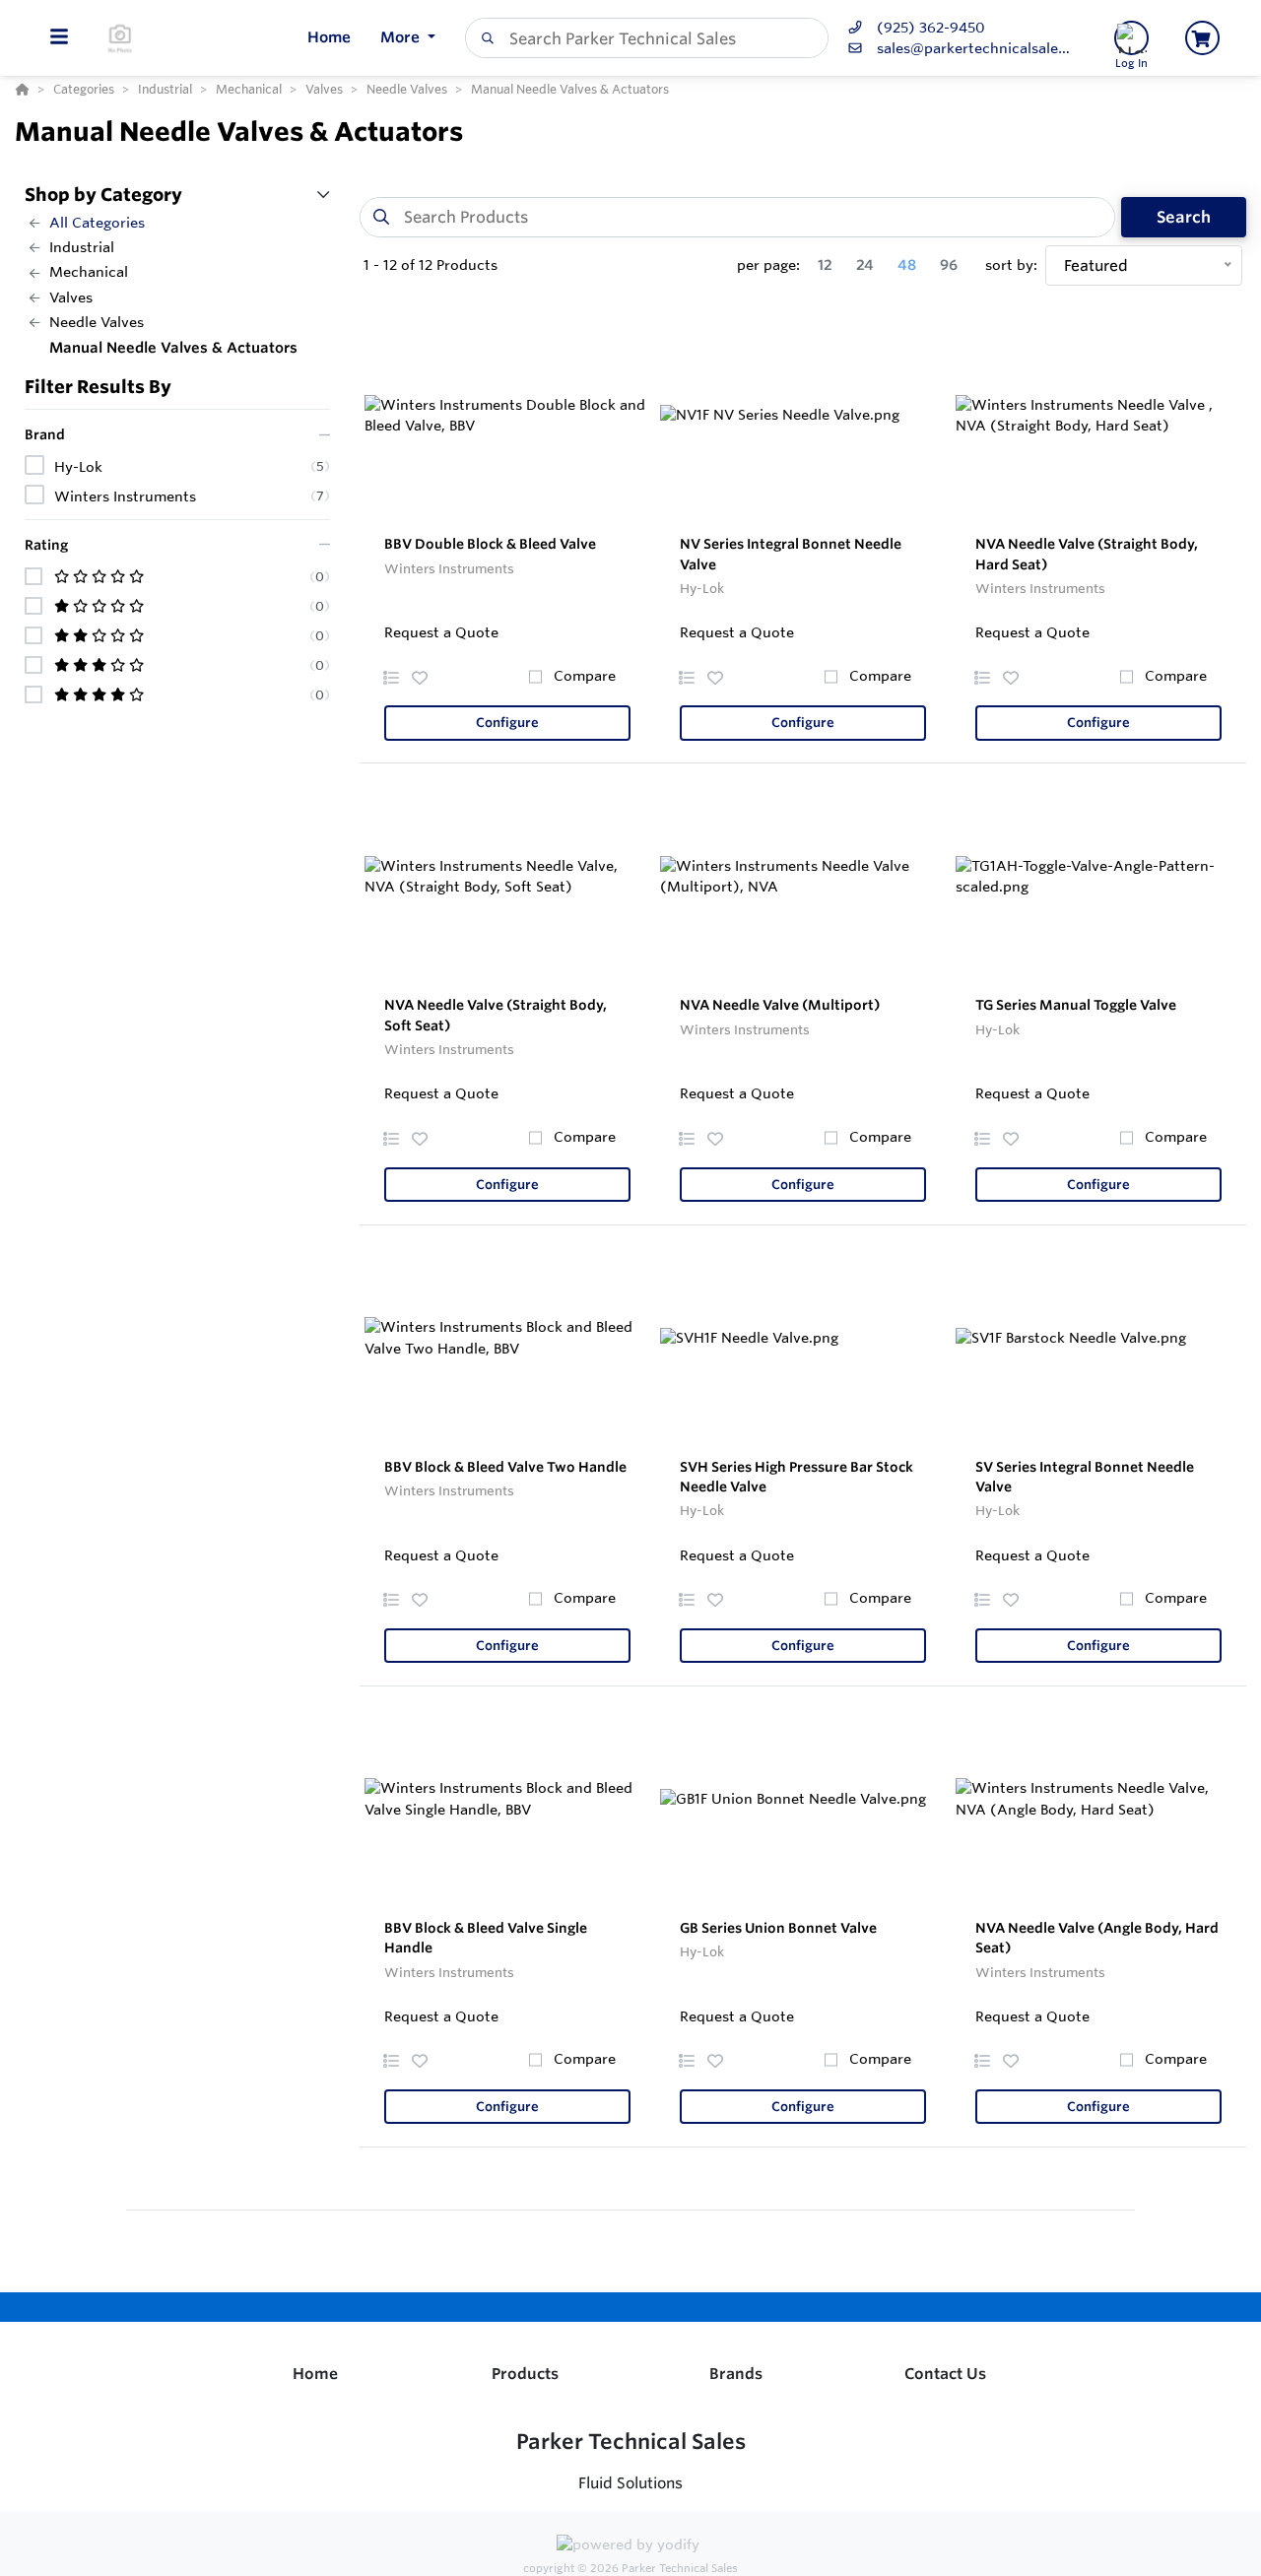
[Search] (484, 38)
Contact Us (945, 2374)
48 (907, 265)
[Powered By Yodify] (630, 2547)
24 (865, 265)
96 (949, 265)
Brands (736, 2374)
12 (825, 265)
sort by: (1011, 265)
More (402, 37)
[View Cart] (1202, 38)
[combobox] (647, 38)
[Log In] (1131, 38)
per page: (768, 265)
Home (315, 2374)
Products (525, 2374)
